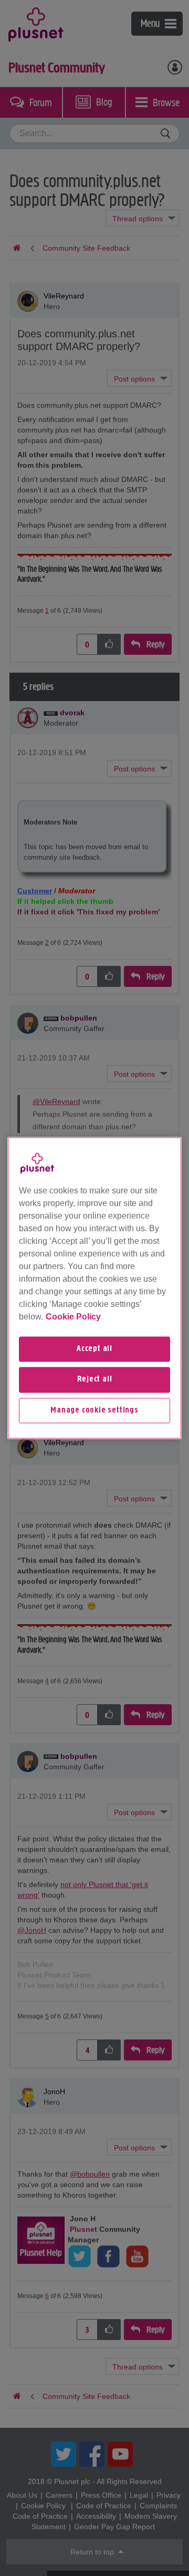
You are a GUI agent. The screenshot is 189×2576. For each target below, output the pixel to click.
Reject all (95, 1380)
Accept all (94, 1349)
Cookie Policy (73, 1317)
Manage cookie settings (94, 1410)
